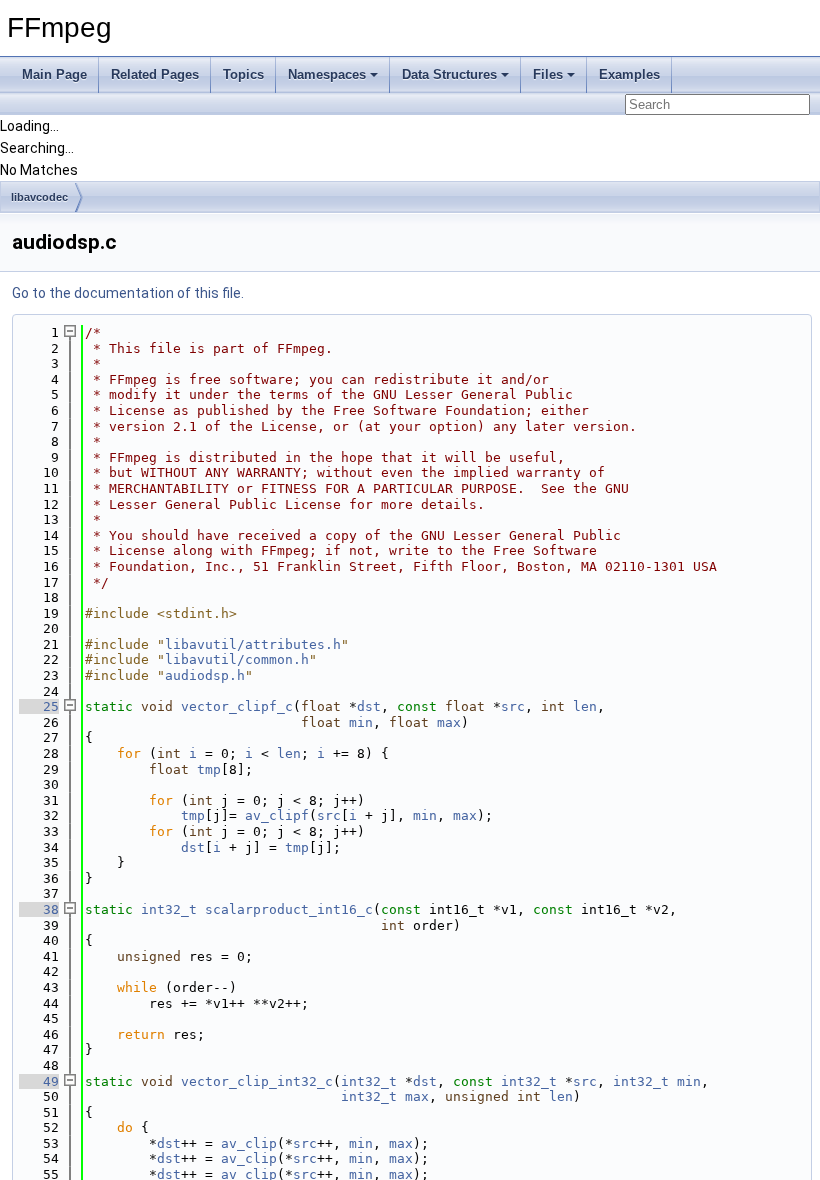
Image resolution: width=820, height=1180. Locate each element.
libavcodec (39, 197)
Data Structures (449, 74)
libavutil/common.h (237, 659)
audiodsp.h (205, 675)
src (513, 706)
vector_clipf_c (237, 706)
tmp (209, 769)
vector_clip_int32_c (257, 1081)
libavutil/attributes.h (253, 644)
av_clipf (277, 815)
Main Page (54, 74)
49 (39, 1081)
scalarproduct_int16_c (289, 909)
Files (548, 74)
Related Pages (155, 74)
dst (369, 706)
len (585, 706)
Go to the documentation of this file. (128, 293)
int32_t (169, 909)
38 (39, 909)
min (361, 722)
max (449, 722)
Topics (243, 74)
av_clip (249, 1143)
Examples (629, 74)
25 (39, 706)
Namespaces (327, 74)
